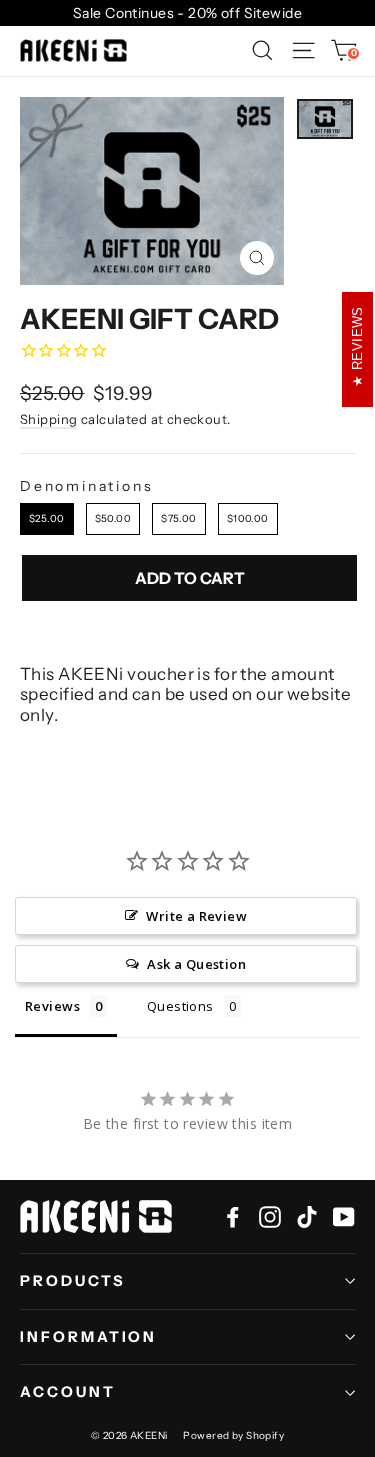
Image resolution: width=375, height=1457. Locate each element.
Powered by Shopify (233, 1435)
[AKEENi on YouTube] (344, 1216)
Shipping (48, 419)
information (88, 1337)
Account (68, 1392)
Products (73, 1281)
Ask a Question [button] (196, 964)
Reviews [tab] (52, 1006)
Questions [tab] (180, 1006)
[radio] (47, 519)
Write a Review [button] (196, 916)
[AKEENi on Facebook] (233, 1216)
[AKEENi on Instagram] (270, 1216)
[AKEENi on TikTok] (307, 1216)
